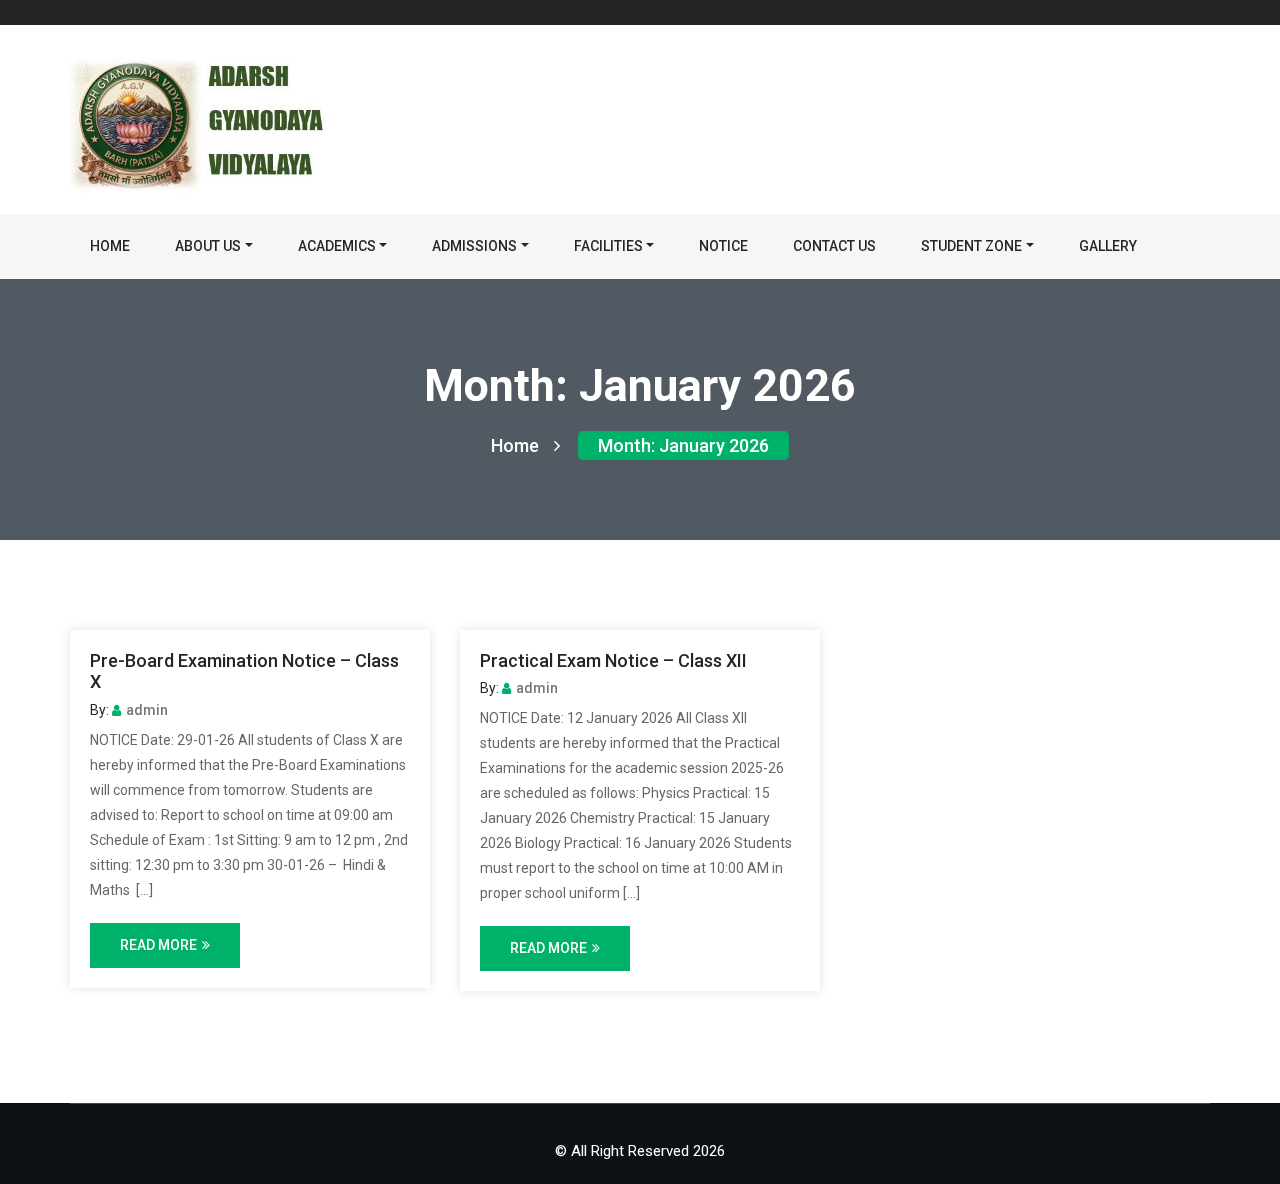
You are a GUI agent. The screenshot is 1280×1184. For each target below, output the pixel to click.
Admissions (474, 246)
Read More (158, 945)
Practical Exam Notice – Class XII (613, 660)
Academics (337, 246)
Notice (723, 246)
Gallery (1108, 246)
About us (208, 246)
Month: (683, 445)
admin (147, 710)
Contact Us (834, 246)
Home (110, 246)
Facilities (608, 246)
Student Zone (971, 246)
